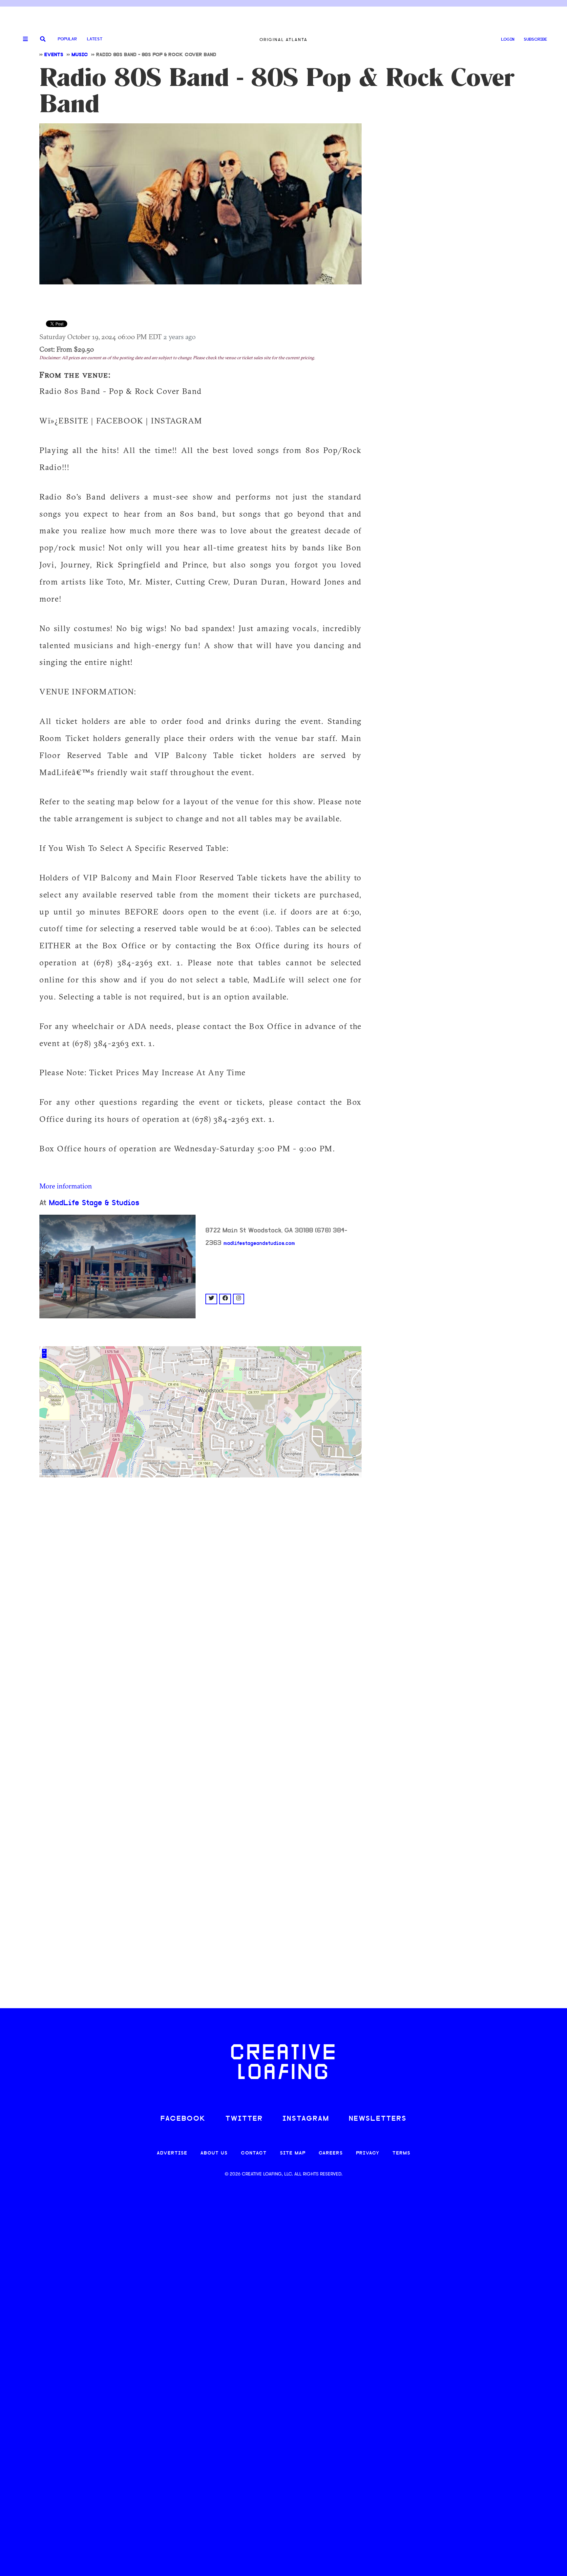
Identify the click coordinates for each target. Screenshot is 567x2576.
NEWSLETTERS (378, 2119)
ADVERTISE (172, 2153)
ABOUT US (214, 2153)
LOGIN (508, 40)
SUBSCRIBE (535, 40)
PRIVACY (368, 2153)
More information (66, 1186)
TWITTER (244, 2119)
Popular (67, 39)
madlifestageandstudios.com (259, 1244)
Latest (95, 39)
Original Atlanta (283, 40)
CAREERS (331, 2153)
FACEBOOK (183, 2119)
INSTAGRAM (306, 2119)
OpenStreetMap (330, 1475)
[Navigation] (23, 39)
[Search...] (43, 40)
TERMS (401, 2153)
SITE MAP (293, 2153)
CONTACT (254, 2153)
